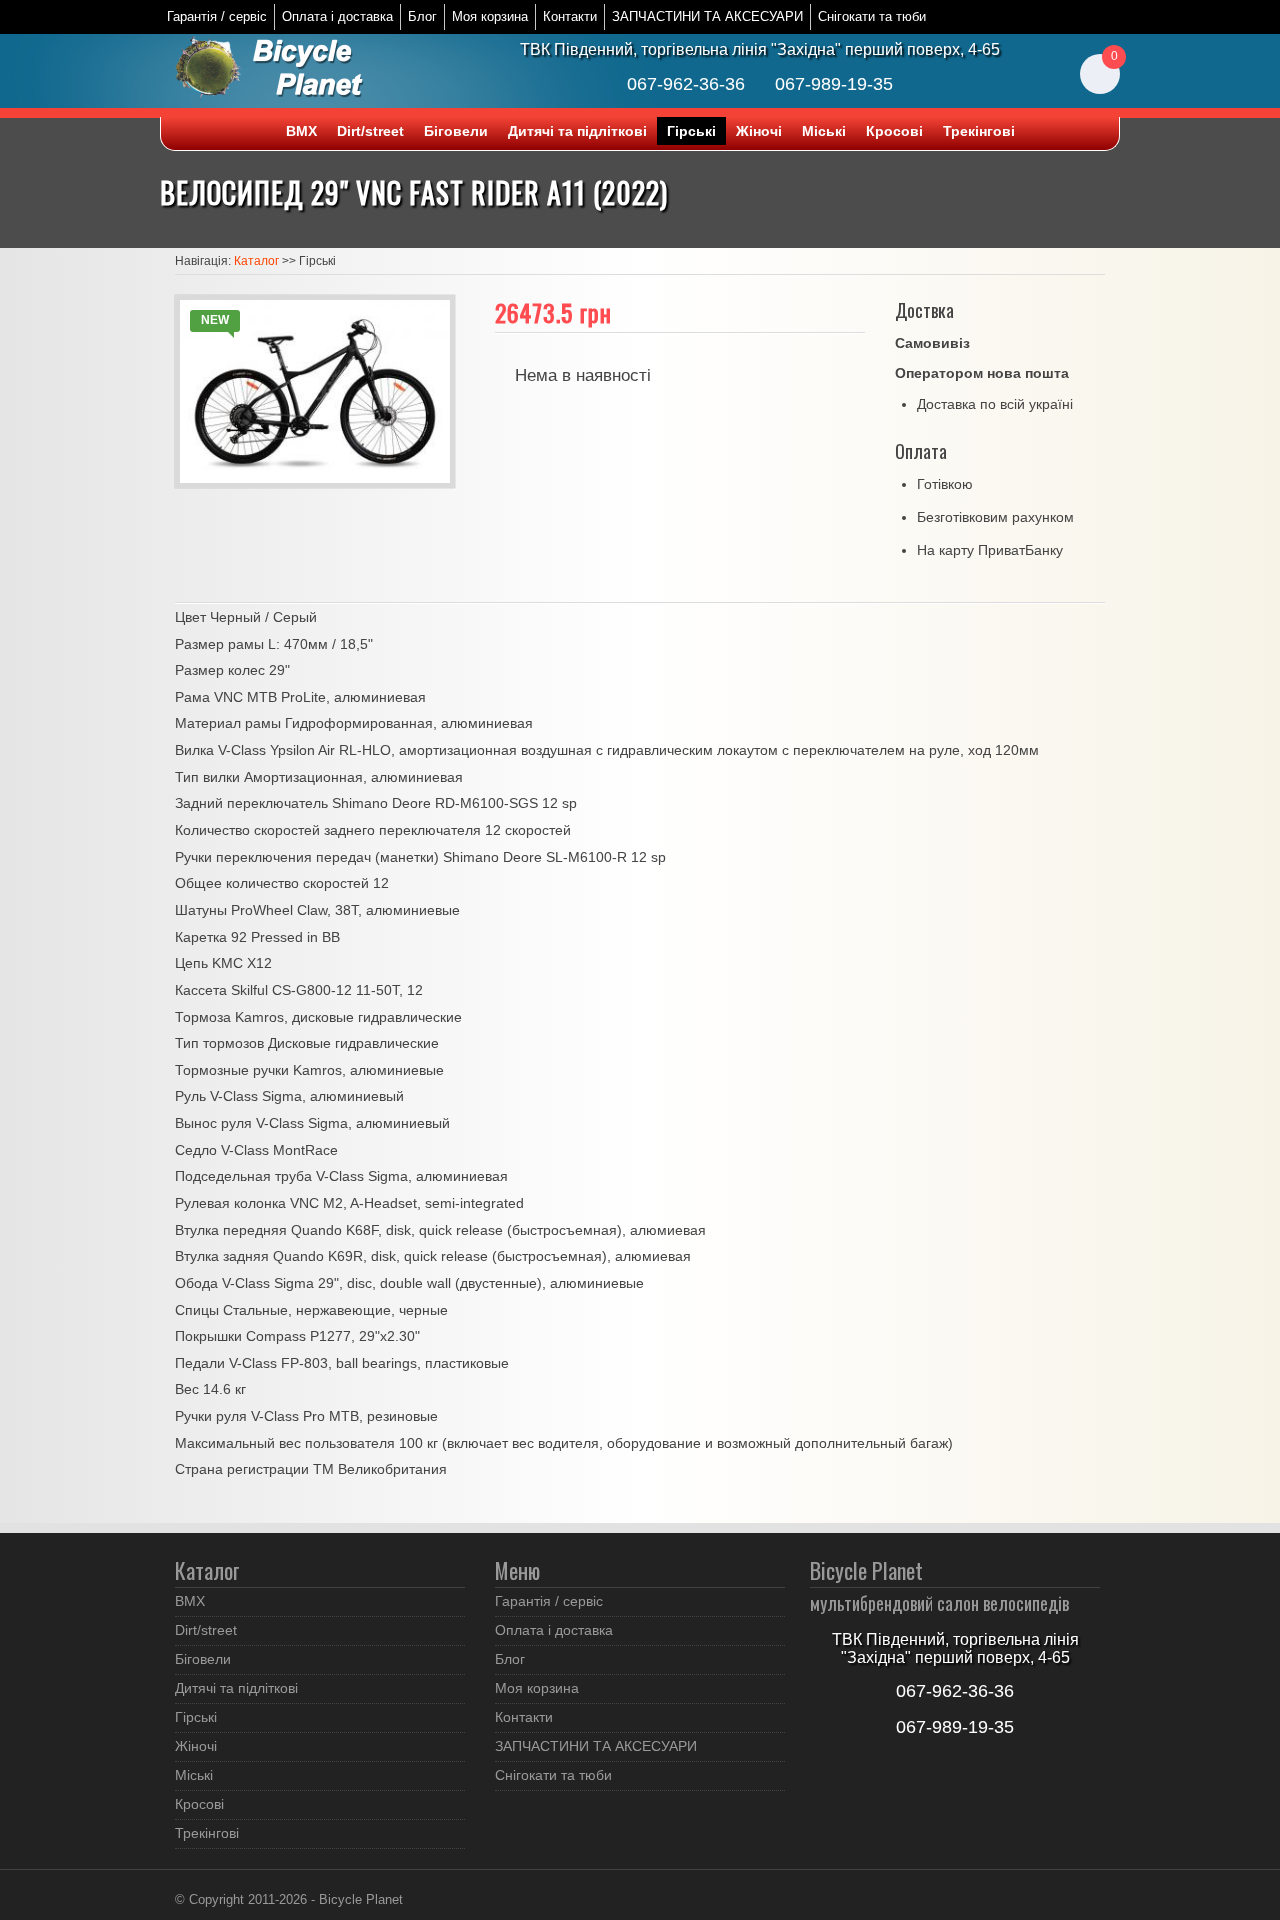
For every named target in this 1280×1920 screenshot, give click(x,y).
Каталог (256, 261)
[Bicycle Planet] (280, 70)
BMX (301, 131)
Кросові (894, 131)
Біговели (456, 131)
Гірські (691, 131)
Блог (422, 16)
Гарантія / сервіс (217, 16)
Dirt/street (370, 131)
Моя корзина (490, 16)
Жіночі (759, 131)
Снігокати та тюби (872, 16)
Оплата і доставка (337, 16)
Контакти (570, 16)
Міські (824, 131)
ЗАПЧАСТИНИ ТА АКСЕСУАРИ (707, 16)
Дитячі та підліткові (577, 131)
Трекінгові (979, 131)
